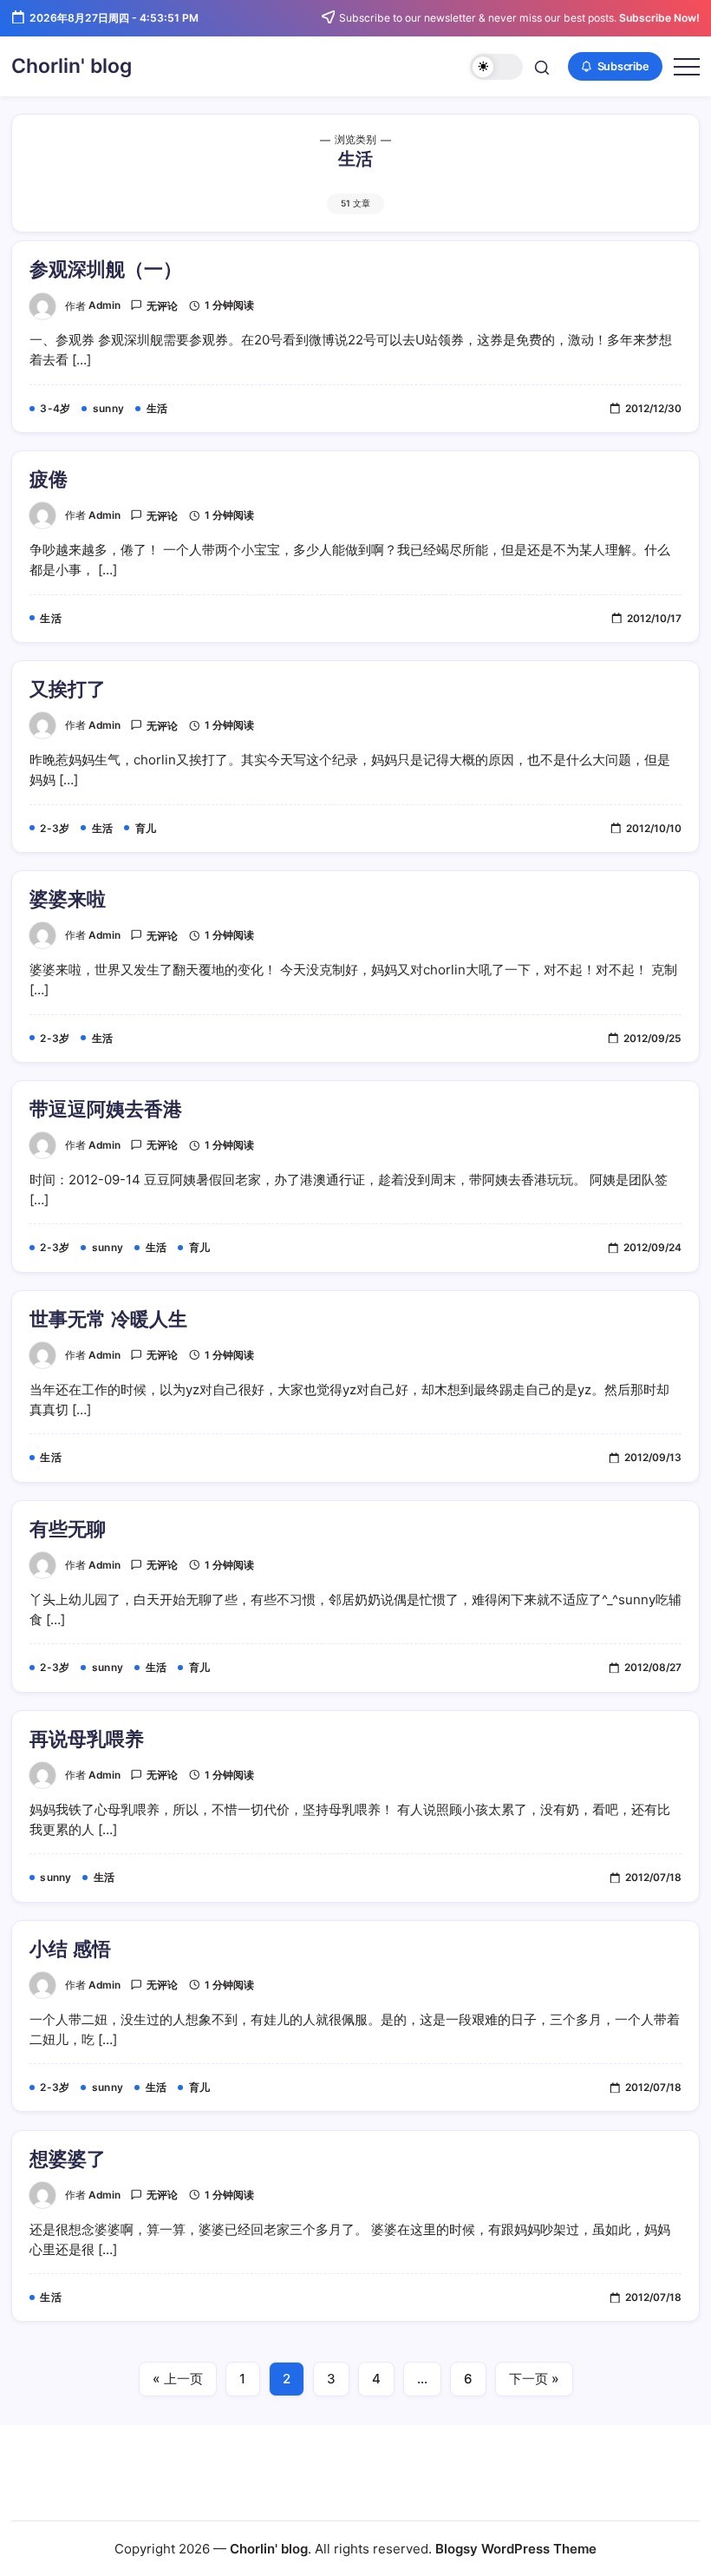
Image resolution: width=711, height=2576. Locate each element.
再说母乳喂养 (87, 1739)
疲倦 (49, 479)
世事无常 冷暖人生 (108, 1319)
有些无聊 (68, 1529)
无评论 (162, 306)
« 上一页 (178, 2379)
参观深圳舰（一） (106, 269)
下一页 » (534, 2379)
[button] (496, 67)
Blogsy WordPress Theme (516, 2549)
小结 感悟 (70, 1949)
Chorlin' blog (72, 66)
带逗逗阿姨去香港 (106, 1109)
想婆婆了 (68, 2159)
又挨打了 (68, 689)
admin (104, 305)
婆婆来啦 (68, 899)
